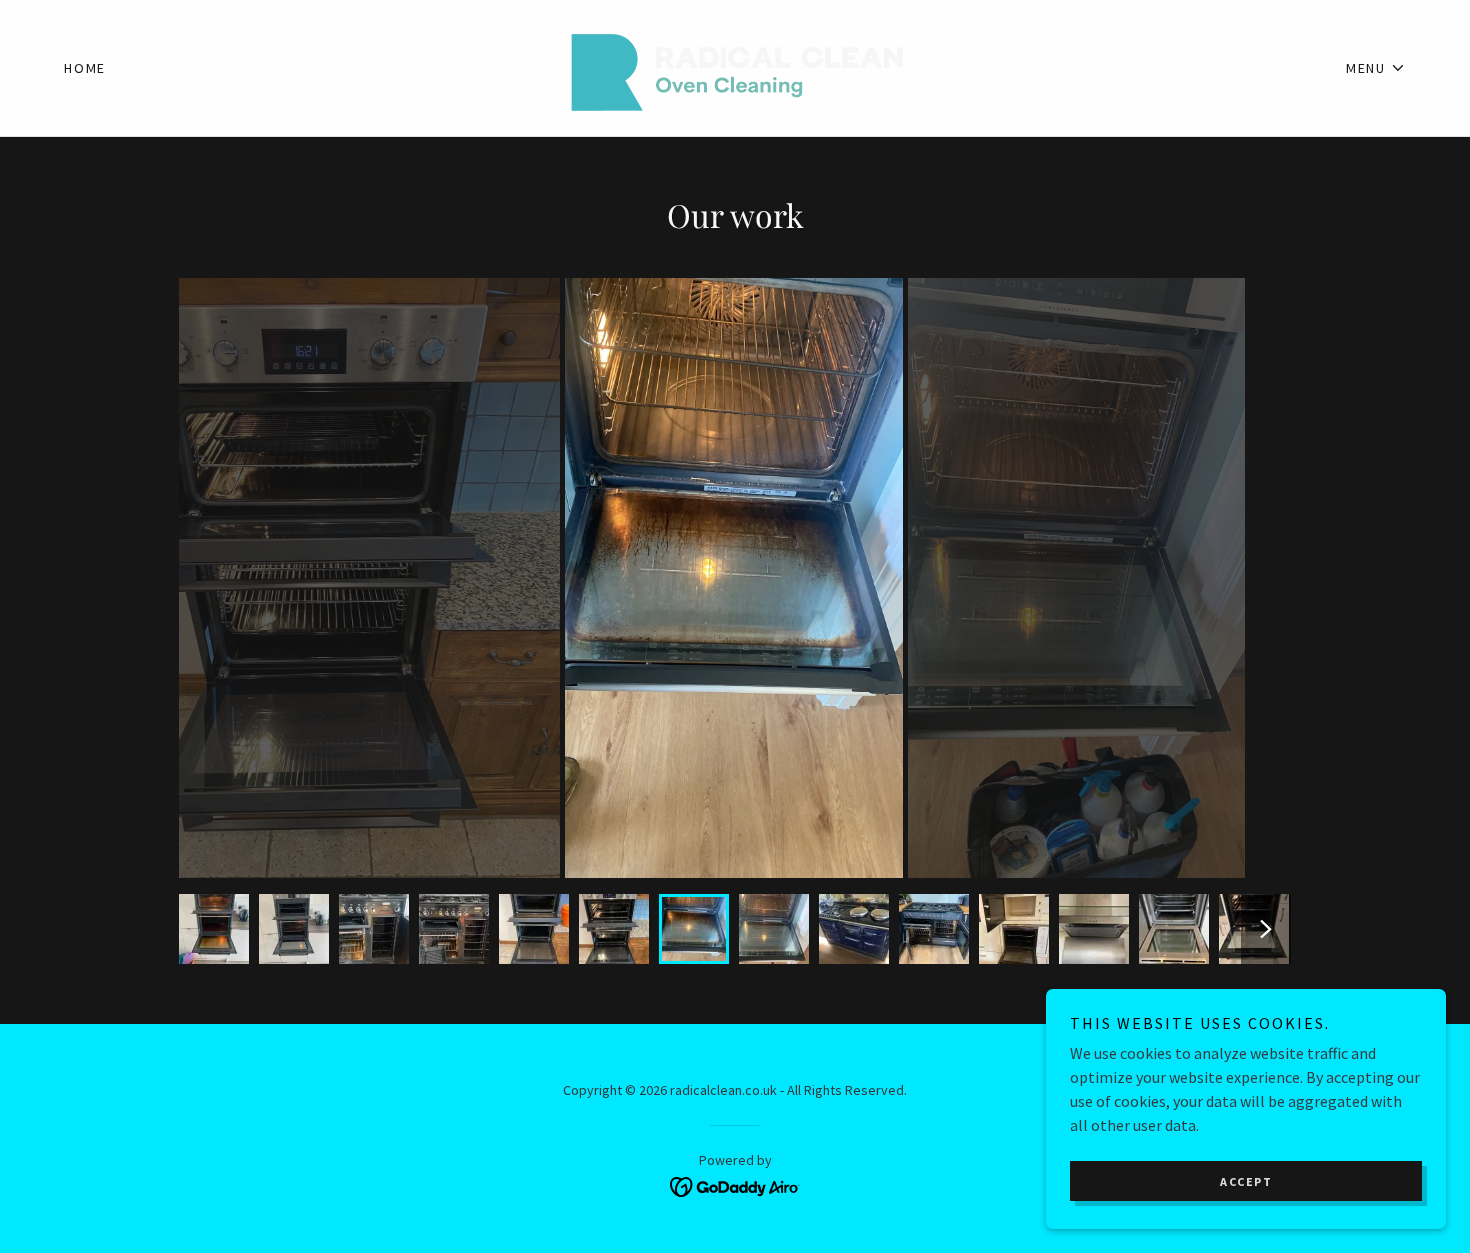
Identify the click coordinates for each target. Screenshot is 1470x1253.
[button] (1376, 68)
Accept (1246, 1181)
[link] (735, 66)
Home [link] (85, 68)
